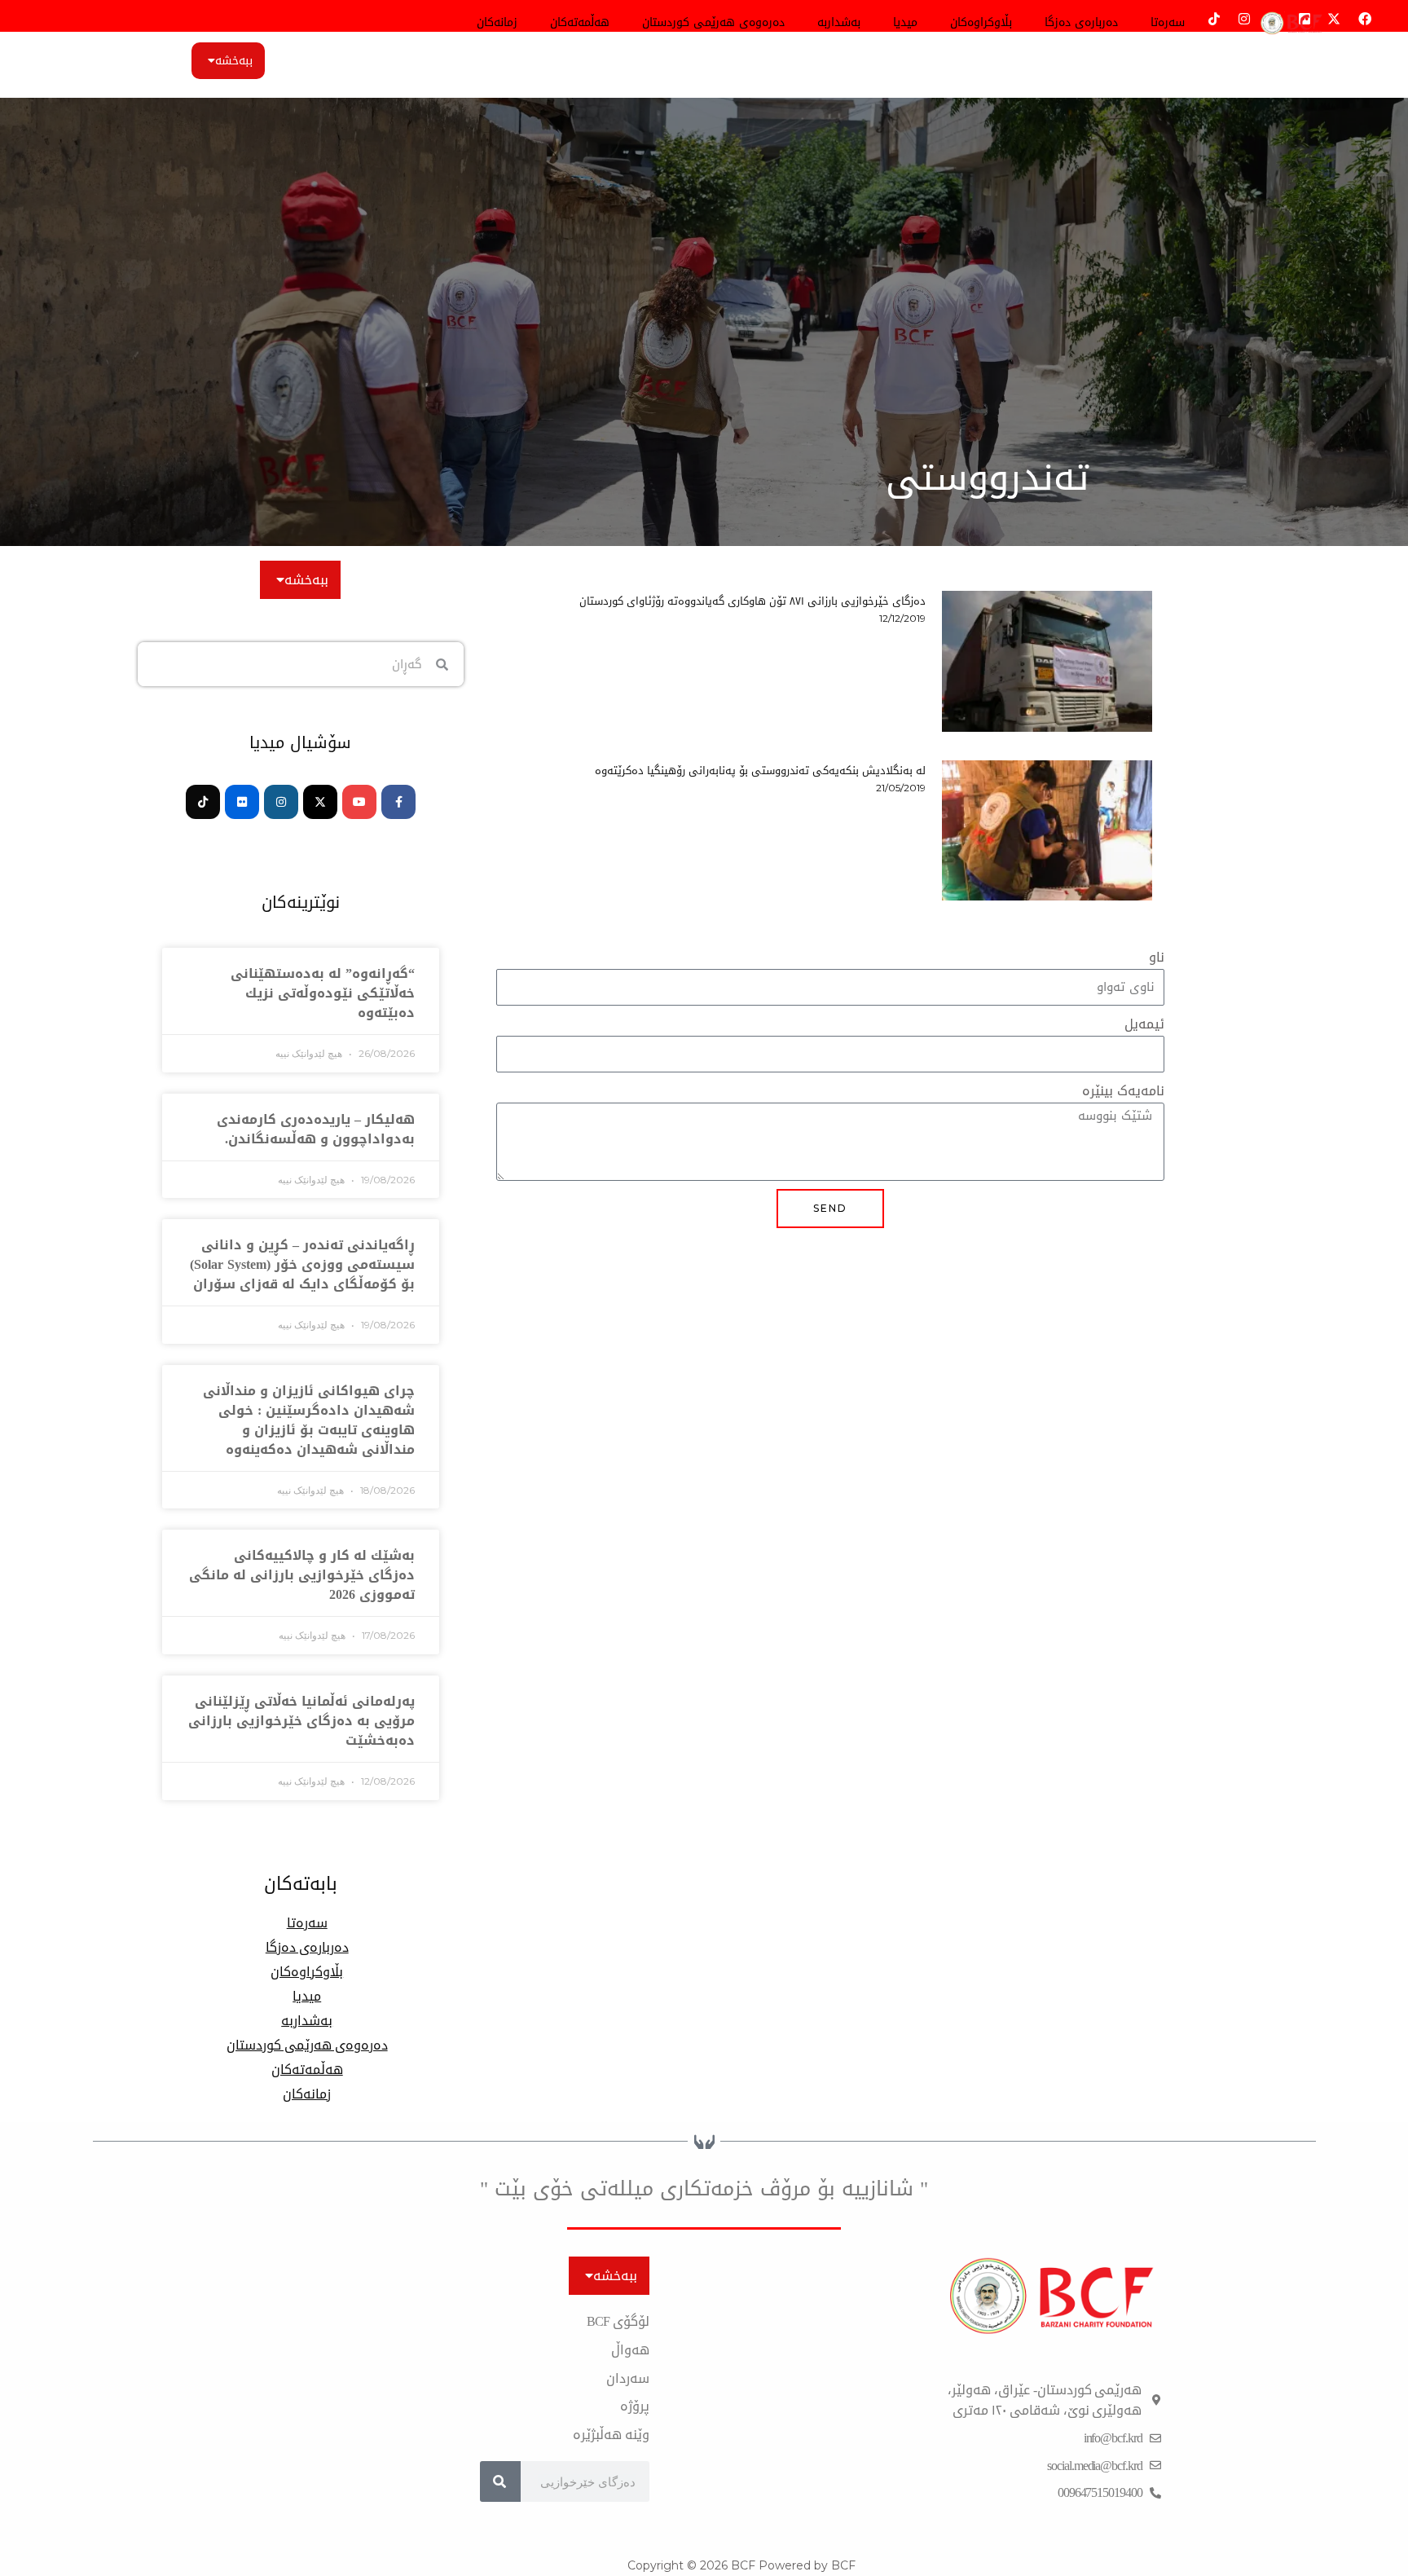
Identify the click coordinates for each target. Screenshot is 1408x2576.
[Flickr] (242, 802)
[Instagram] (281, 802)
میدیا (905, 22)
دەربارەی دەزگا (1081, 22)
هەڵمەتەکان (580, 22)
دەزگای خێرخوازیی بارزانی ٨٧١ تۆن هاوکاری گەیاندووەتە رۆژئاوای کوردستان (752, 601)
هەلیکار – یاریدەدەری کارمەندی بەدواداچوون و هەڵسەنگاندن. (316, 1129)
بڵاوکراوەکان (981, 22)
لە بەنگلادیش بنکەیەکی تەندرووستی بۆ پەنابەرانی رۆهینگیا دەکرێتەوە (760, 771)
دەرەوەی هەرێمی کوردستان (713, 22)
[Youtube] (359, 802)
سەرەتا (1168, 22)
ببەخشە (234, 61)
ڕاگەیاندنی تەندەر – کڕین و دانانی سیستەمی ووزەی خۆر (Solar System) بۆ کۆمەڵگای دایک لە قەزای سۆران (302, 1264)
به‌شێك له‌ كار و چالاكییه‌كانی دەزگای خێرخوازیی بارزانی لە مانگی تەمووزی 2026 (302, 1575)
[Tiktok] (203, 802)
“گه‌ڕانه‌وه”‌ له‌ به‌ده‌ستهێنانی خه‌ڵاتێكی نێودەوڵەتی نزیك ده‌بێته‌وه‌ (323, 993)
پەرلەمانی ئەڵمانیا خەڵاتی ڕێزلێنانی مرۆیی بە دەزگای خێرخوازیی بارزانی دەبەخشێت (301, 1721)
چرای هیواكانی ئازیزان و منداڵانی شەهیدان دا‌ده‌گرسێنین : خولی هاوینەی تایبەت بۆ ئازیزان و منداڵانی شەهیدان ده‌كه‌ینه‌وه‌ (309, 1420)
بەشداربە (839, 22)
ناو (1157, 958)
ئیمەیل (1144, 1025)
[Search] (500, 2481)
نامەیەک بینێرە (1123, 1092)
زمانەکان (497, 22)
